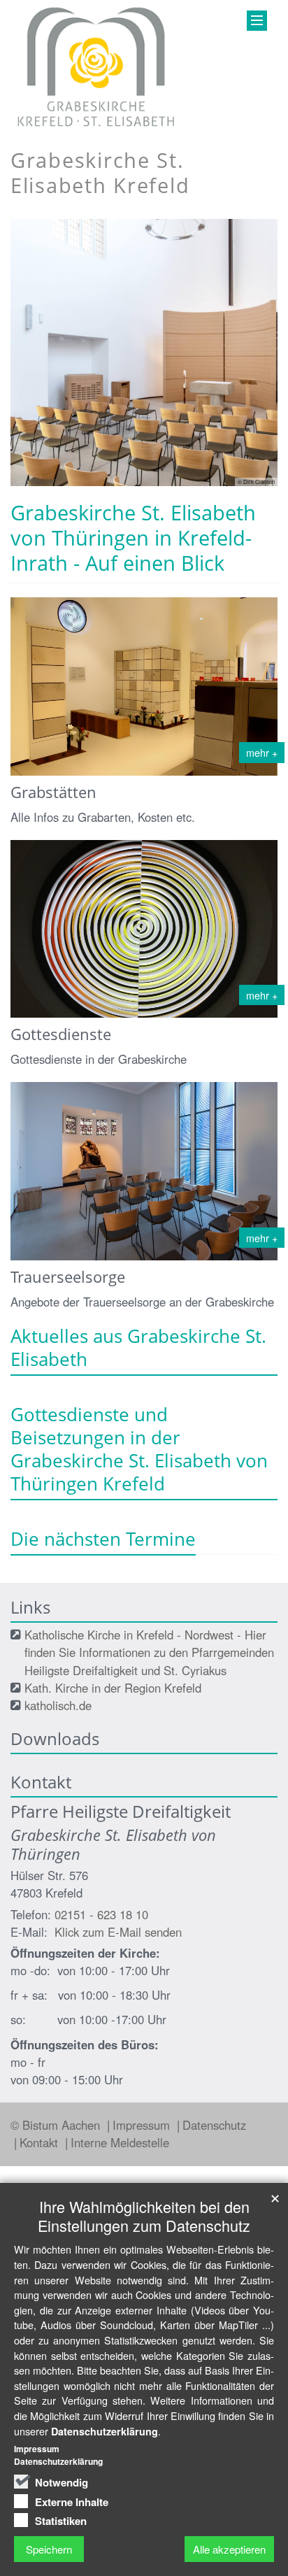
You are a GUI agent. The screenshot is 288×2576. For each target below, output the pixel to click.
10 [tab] (238, 486)
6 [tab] (154, 486)
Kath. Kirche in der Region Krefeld (113, 1688)
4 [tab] (113, 486)
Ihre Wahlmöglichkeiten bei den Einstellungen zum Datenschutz (144, 2216)
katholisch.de (58, 1705)
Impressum (143, 2125)
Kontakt (41, 2142)
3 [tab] (92, 486)
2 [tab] (71, 486)
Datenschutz (214, 2125)
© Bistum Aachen (57, 2125)
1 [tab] (50, 486)
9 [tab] (217, 486)
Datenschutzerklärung (105, 2431)
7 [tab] (175, 486)
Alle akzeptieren (229, 2549)
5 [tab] (134, 486)
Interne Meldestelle (120, 2142)
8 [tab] (196, 486)
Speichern (49, 2549)
